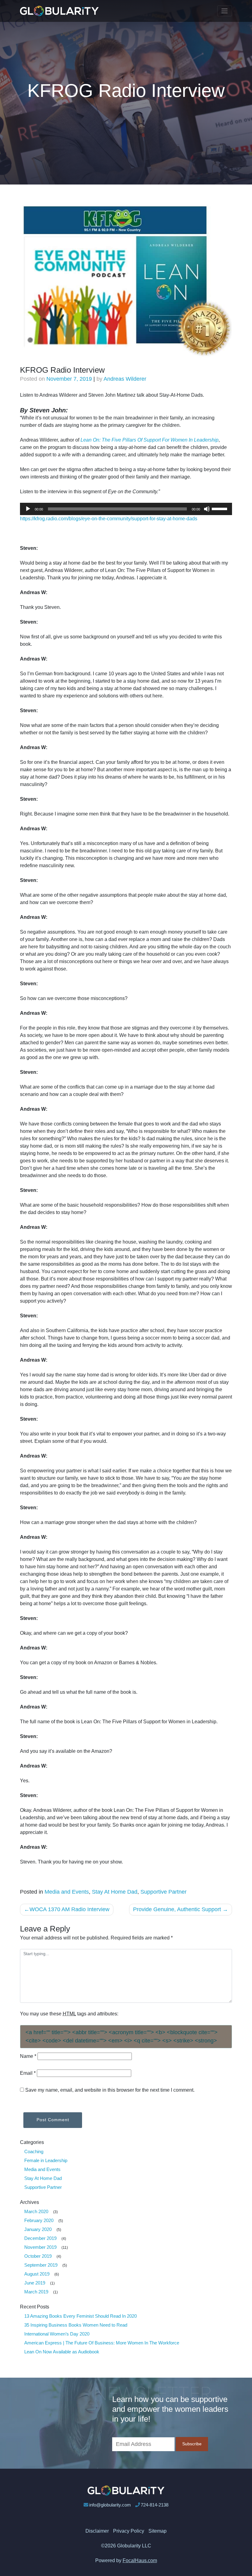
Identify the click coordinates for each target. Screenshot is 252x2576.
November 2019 (40, 2247)
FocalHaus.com (140, 2560)
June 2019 (35, 2283)
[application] (126, 509)
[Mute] (207, 509)
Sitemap (157, 2531)
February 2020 (39, 2220)
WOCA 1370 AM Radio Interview (69, 1909)
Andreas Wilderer (125, 379)
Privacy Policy (129, 2531)
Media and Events (67, 1892)
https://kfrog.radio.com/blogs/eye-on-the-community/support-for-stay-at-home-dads (109, 519)
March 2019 (36, 2292)
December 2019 (40, 2238)
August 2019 (37, 2274)
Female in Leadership (46, 2160)
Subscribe (192, 2444)
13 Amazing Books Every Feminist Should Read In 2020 (81, 2316)
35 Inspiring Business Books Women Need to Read (76, 2325)
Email (28, 2073)
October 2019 (38, 2256)
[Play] (28, 509)
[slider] (220, 508)
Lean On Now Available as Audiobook (62, 2352)
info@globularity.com (110, 2505)
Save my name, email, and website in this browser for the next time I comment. (110, 2090)
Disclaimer (97, 2531)
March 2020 (36, 2211)
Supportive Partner (163, 1892)
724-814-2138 (155, 2505)
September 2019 (41, 2265)
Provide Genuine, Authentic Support (177, 1909)
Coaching (34, 2151)
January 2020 (38, 2229)
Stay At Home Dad (115, 1892)
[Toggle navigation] (225, 11)
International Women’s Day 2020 (57, 2334)
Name (28, 2056)
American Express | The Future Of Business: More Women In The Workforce (102, 2343)
